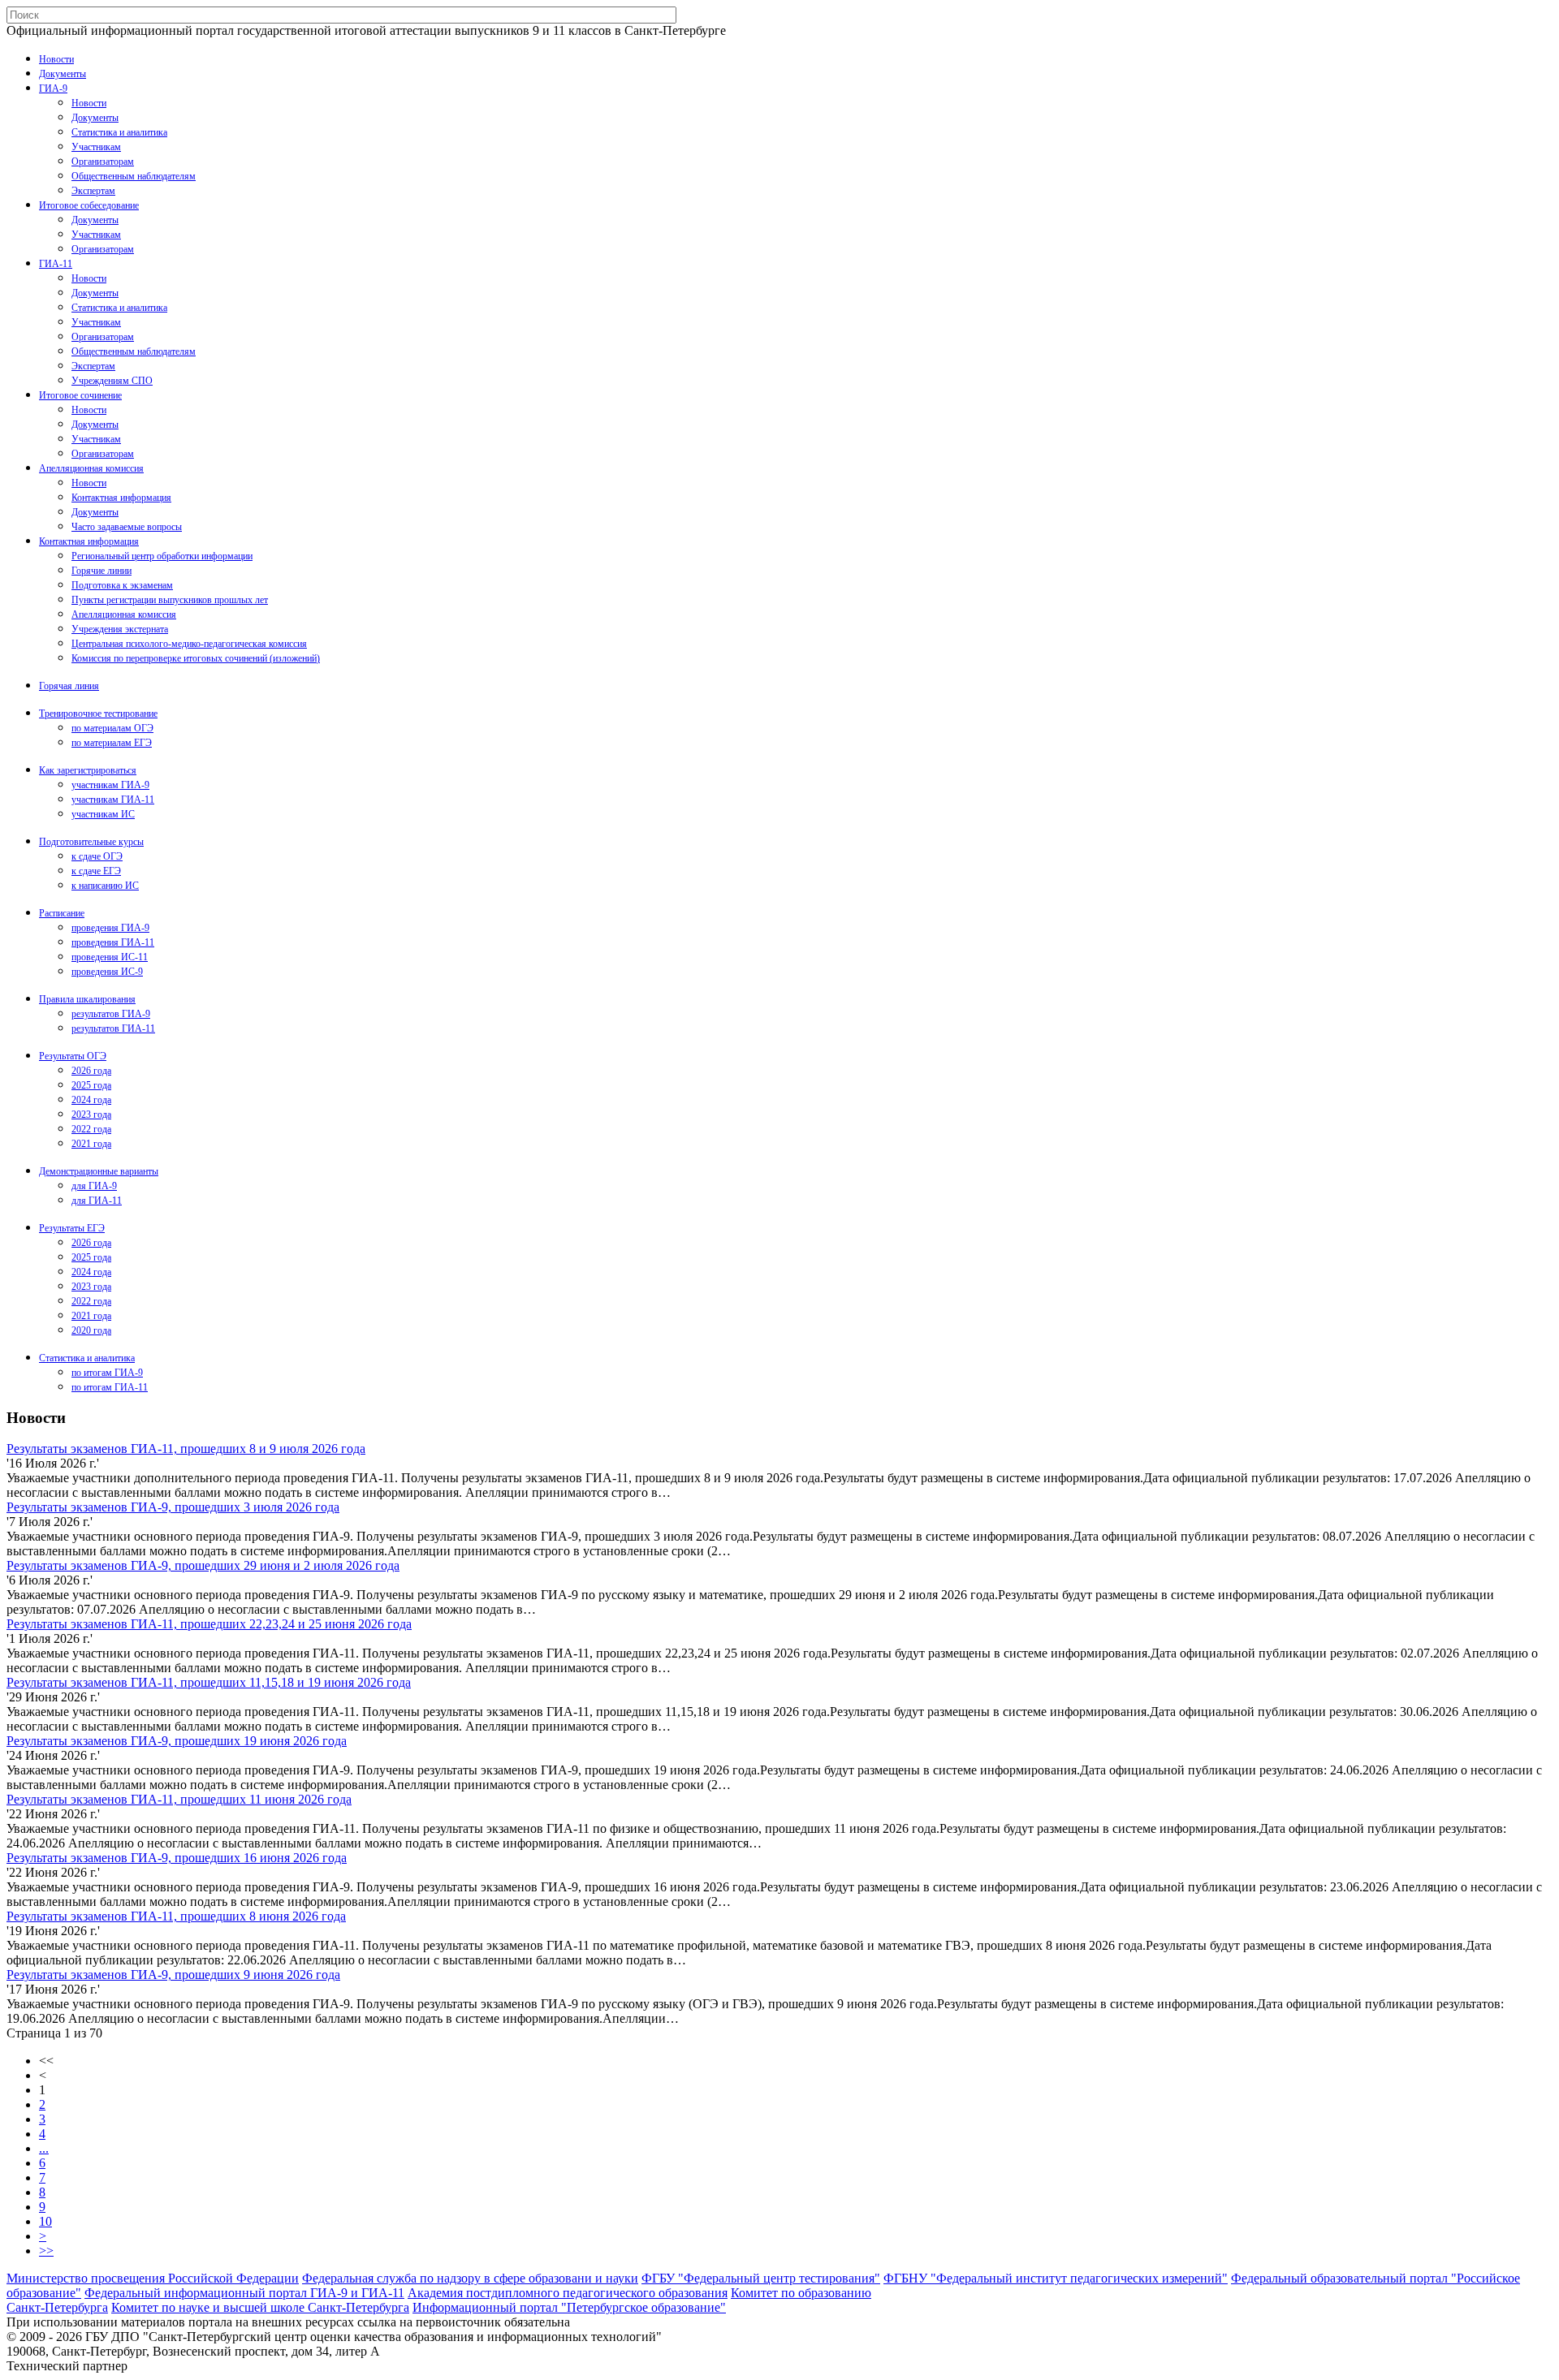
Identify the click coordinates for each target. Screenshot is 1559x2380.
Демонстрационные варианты (99, 1171)
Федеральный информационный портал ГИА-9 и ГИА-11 (244, 2293)
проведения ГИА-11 (113, 942)
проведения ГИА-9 (110, 928)
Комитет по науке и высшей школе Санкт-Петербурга (260, 2307)
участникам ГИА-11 (113, 800)
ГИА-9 (53, 88)
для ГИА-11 (97, 1201)
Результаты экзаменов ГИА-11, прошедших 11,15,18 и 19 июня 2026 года (209, 1682)
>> (46, 2251)
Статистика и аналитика (119, 132)
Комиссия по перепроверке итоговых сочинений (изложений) (196, 658)
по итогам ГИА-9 (107, 1373)
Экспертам (93, 191)
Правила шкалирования (87, 999)
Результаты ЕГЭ (72, 1228)
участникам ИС (103, 814)
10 (45, 2221)
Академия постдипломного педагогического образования (568, 2293)
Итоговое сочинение (80, 395)
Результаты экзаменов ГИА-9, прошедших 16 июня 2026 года (177, 1858)
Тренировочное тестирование (98, 714)
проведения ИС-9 (107, 972)
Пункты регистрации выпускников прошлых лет (170, 600)
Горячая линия (69, 686)
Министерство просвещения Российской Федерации (153, 2278)
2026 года (91, 1071)
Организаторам (103, 162)
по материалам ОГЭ (112, 728)
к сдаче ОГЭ (97, 856)
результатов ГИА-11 (113, 1028)
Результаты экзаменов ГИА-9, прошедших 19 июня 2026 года (177, 1741)
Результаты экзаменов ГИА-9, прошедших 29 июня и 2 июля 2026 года (203, 1565)
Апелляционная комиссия (91, 468)
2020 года (91, 1330)
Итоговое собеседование (89, 205)
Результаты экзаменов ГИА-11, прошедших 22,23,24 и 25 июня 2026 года (209, 1624)
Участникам (96, 147)
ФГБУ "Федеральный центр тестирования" (761, 2278)
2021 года (91, 1144)
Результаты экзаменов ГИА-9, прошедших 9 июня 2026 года (173, 1975)
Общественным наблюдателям (134, 176)
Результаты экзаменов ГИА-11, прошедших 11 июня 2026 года (179, 1799)
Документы (63, 74)
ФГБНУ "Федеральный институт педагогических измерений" (1056, 2278)
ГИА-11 (56, 264)
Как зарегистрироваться (88, 770)
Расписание (62, 913)
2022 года (91, 1129)
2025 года (91, 1085)
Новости (56, 59)
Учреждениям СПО (112, 381)
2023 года (91, 1115)
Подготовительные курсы (91, 842)
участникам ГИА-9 (110, 785)
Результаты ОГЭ (73, 1056)
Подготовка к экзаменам (122, 585)
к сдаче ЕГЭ (96, 871)
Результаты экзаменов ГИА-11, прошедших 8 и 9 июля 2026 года (186, 1449)
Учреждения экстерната (120, 629)
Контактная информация (121, 498)
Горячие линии (101, 571)
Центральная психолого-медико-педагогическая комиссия (189, 644)
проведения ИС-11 (110, 957)
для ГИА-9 (94, 1186)
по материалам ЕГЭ (112, 743)
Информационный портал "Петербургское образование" (569, 2307)
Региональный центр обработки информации (162, 556)
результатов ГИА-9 (111, 1014)
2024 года (91, 1100)
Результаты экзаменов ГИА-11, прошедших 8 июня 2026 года (176, 1916)
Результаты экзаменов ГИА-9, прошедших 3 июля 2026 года (173, 1507)
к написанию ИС (105, 886)
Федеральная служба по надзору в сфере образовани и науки (470, 2278)
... (44, 2148)
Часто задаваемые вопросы (127, 527)
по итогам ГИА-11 (110, 1387)
